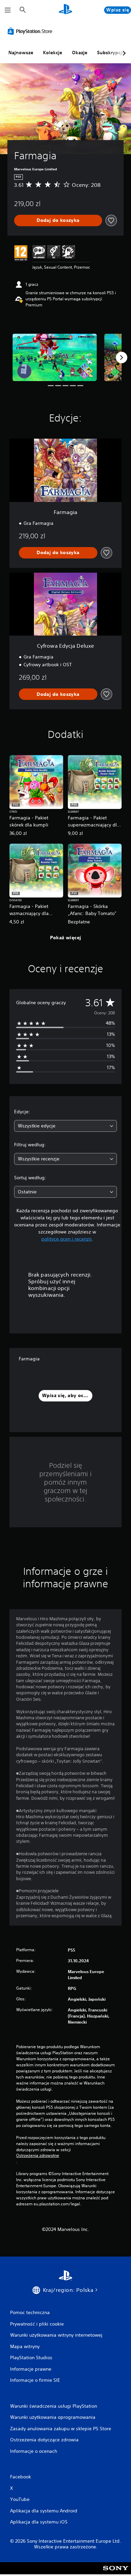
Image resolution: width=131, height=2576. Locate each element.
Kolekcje (53, 53)
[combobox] (65, 1126)
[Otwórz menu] (8, 10)
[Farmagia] (55, 357)
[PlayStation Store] (31, 31)
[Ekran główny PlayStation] (65, 10)
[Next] (122, 358)
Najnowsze (21, 53)
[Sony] (116, 2573)
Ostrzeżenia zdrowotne (38, 2156)
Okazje (80, 53)
